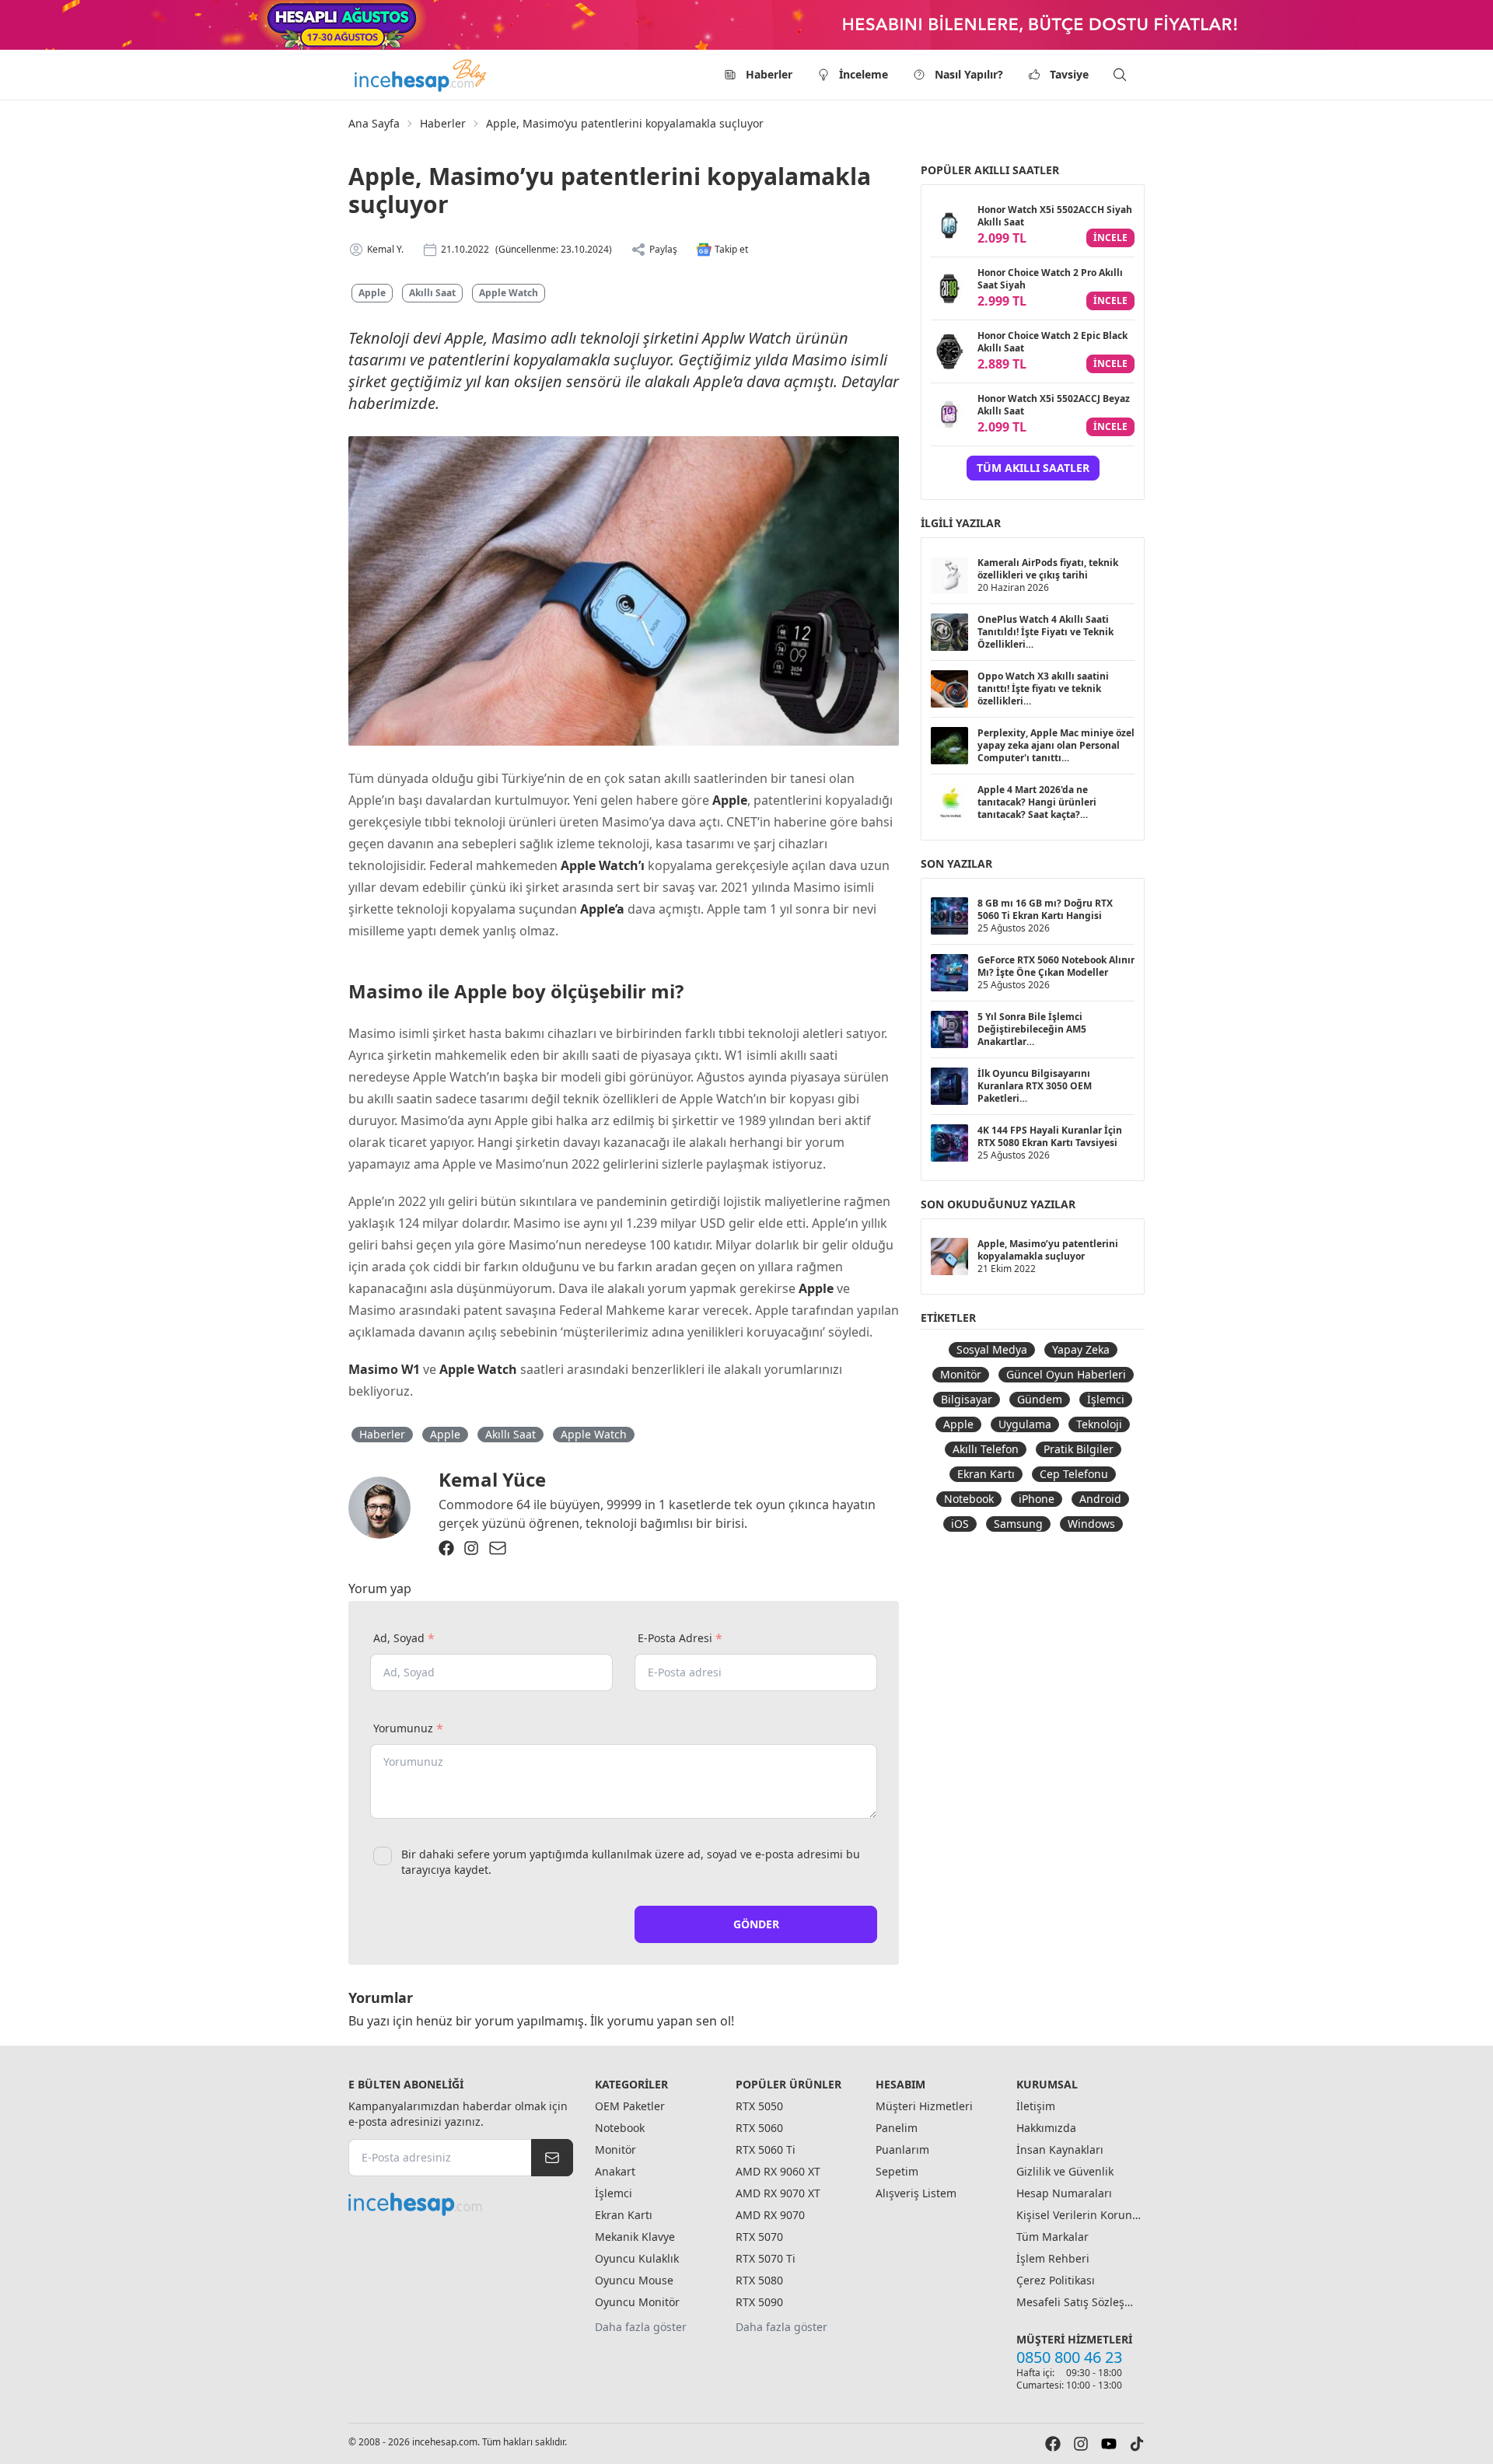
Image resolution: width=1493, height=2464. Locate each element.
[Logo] (421, 75)
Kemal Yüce (492, 1479)
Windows (1091, 1524)
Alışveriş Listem (916, 2193)
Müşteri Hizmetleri (924, 2106)
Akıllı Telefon (986, 1449)
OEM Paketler (630, 2106)
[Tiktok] (1137, 2444)
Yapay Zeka (1081, 1349)
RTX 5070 (759, 2237)
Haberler (769, 74)
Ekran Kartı (986, 1474)
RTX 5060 (759, 2128)
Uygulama (1025, 1424)
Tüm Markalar (1052, 2237)
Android (1100, 1499)
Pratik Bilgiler (1079, 1449)
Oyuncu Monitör (637, 2302)
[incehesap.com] (461, 2204)
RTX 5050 (759, 2106)
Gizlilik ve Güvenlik (1065, 2171)
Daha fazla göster (641, 2327)
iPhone (1037, 1499)
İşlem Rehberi (1053, 2258)
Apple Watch (509, 293)
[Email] (498, 1548)
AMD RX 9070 (770, 2215)
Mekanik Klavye (635, 2237)
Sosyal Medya (992, 1349)
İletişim (1036, 2106)
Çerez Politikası (1056, 2280)
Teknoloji (1099, 1424)
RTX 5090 (759, 2302)
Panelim (897, 2128)
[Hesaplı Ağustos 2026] (746, 25)
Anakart (615, 2171)
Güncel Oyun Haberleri (1066, 1374)
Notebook (969, 1499)
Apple (372, 293)
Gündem (1040, 1399)
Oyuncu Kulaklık (637, 2258)
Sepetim (897, 2171)
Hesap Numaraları (1064, 2193)
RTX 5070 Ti (766, 2258)
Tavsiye (1069, 74)
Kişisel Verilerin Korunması (1079, 2215)
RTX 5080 (759, 2280)
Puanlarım (902, 2149)
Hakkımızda (1046, 2128)
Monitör (961, 1374)
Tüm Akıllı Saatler (1033, 468)
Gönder (756, 1924)
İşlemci (1106, 1399)
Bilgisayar (967, 1399)
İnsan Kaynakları (1060, 2149)
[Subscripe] (552, 2158)
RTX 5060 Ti (766, 2149)
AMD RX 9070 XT (778, 2193)
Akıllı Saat (432, 293)
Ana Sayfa (374, 123)
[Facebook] (446, 1548)
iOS (960, 1524)
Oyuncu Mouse (634, 2280)
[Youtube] (1109, 2444)
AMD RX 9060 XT (778, 2171)
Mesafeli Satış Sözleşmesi (1079, 2302)
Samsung (1018, 1524)
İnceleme (864, 74)
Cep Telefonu (1074, 1474)
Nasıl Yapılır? (969, 74)
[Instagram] (471, 1548)
